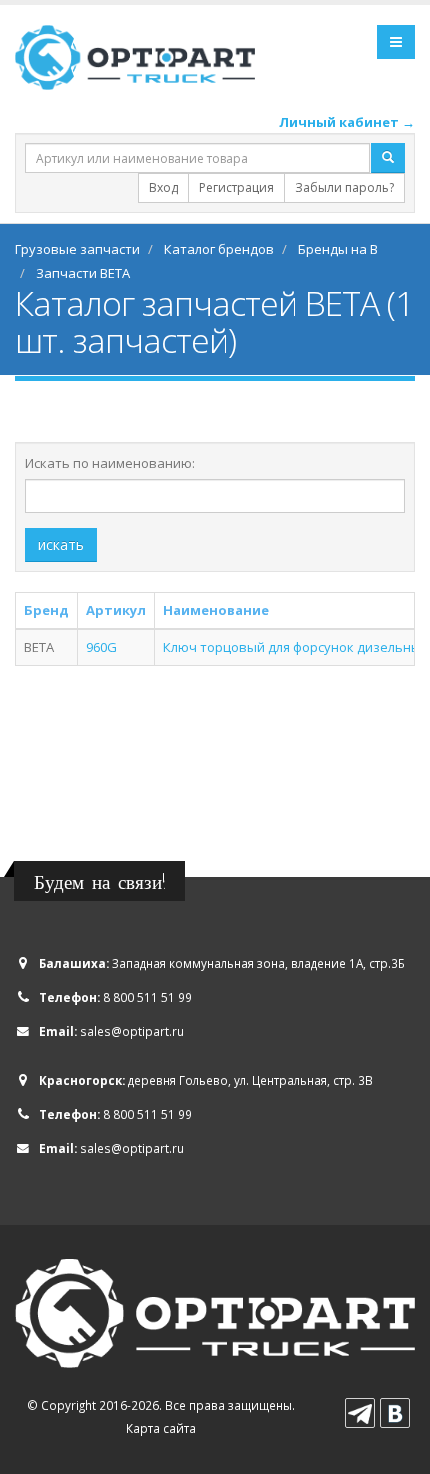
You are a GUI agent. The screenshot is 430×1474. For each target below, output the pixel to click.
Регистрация (236, 187)
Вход (163, 187)
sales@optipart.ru (132, 1031)
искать (61, 544)
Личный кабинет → (347, 122)
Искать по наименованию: (110, 463)
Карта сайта (161, 1428)
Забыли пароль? (344, 187)
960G (101, 647)
